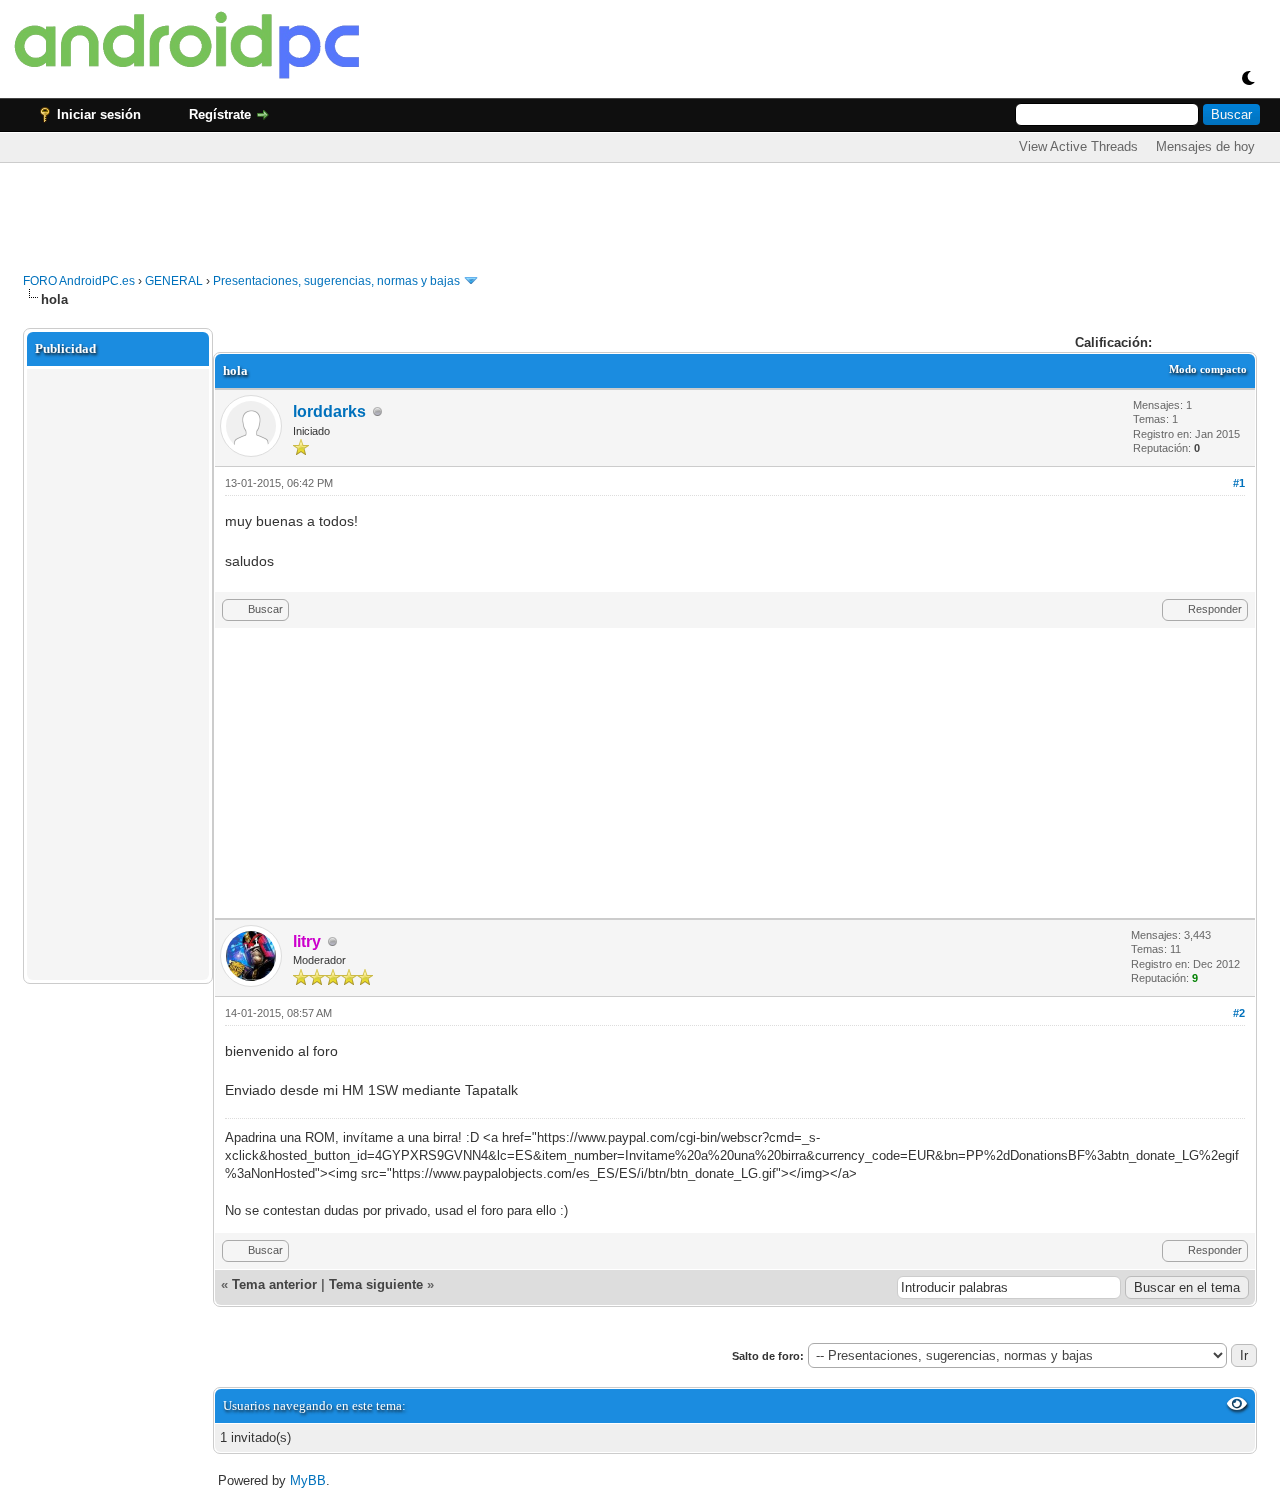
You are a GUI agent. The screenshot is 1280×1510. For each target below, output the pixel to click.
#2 (1239, 1013)
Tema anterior (274, 1284)
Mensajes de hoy (1205, 146)
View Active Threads (1078, 146)
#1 (1239, 483)
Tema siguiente (376, 1284)
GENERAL (174, 281)
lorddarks (329, 411)
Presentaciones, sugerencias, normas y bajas (336, 281)
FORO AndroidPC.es (79, 281)
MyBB (308, 1480)
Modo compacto (1208, 369)
